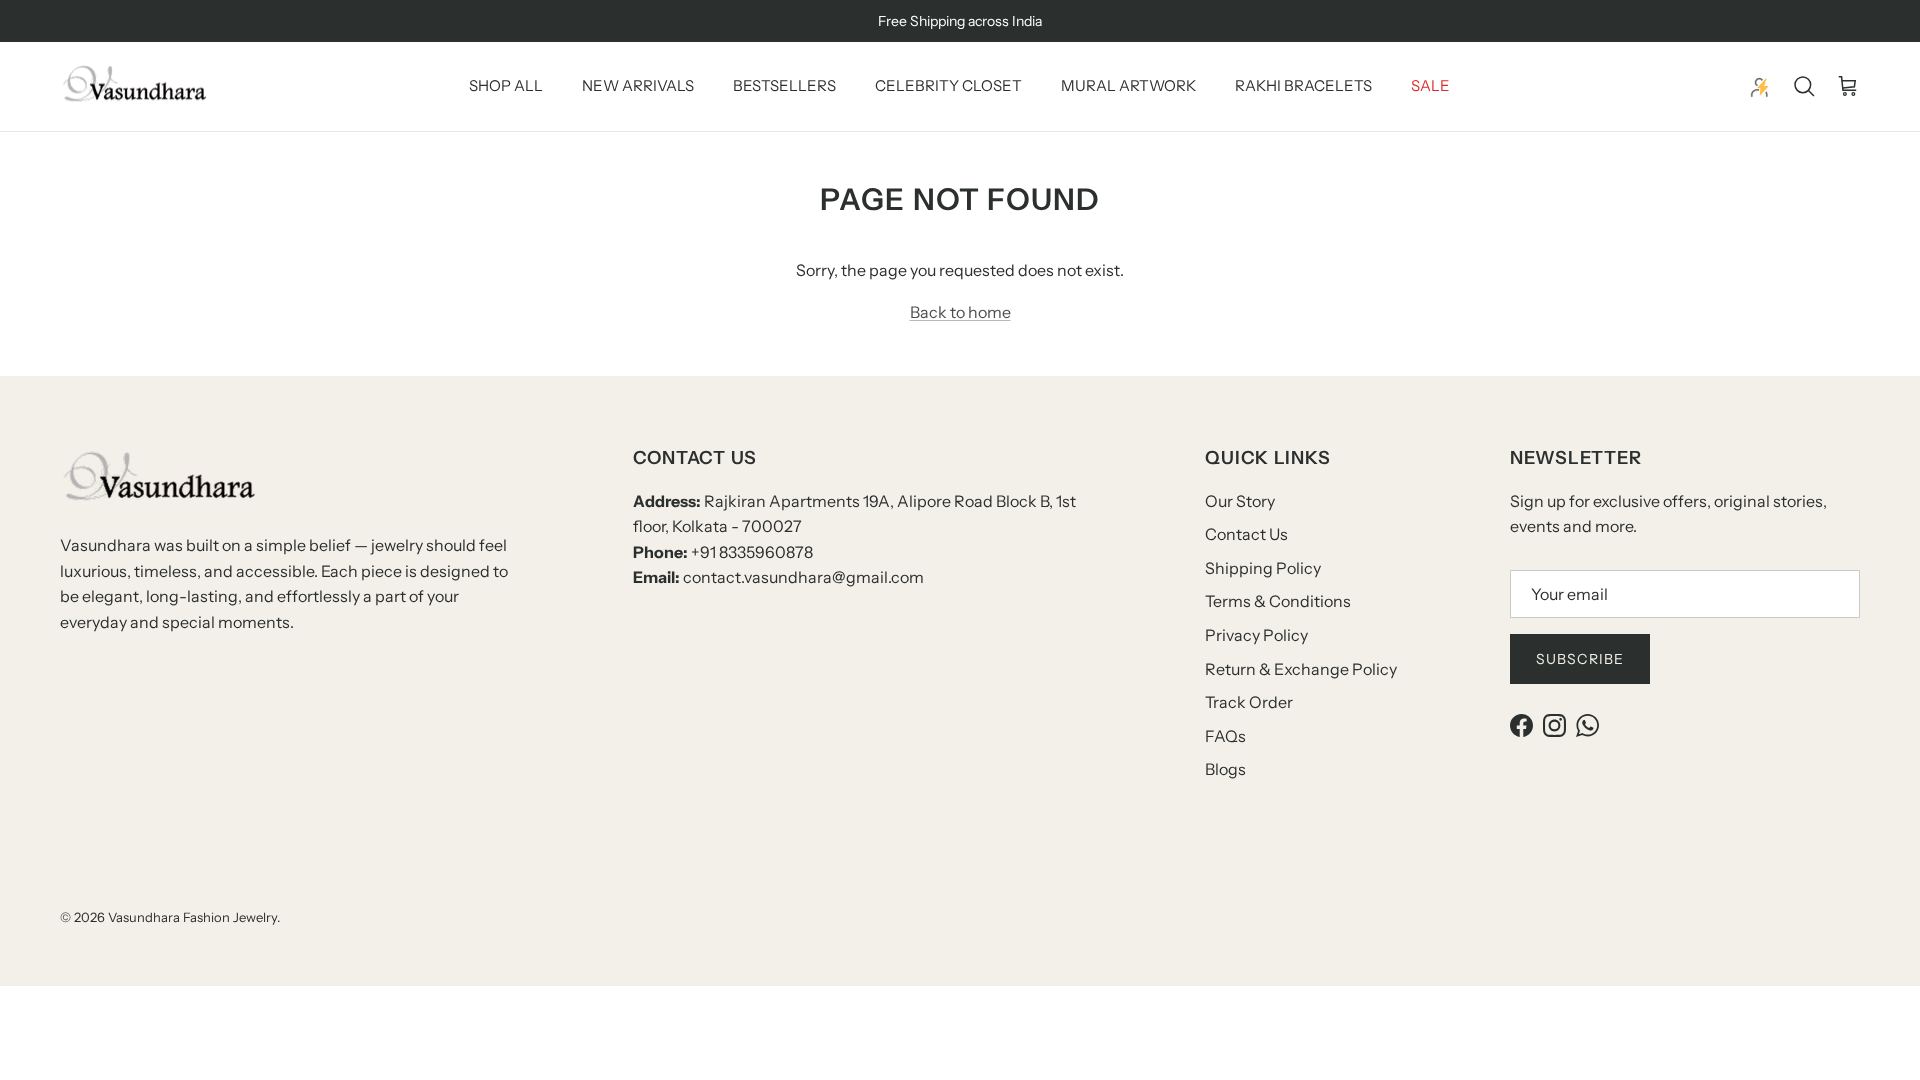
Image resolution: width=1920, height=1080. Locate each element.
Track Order (1249, 702)
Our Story (1240, 501)
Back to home (960, 312)
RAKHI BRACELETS (1303, 85)
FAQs (1225, 736)
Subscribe (1580, 659)
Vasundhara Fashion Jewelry (192, 917)
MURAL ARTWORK (1128, 85)
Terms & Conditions (1278, 601)
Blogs (1225, 769)
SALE (1430, 85)
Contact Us (1246, 534)
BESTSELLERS (784, 85)
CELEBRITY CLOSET (948, 85)
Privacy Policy (1256, 635)
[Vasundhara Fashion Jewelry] (135, 87)
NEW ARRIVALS (638, 85)
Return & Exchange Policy (1301, 669)
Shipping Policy (1263, 568)
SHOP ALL (506, 85)
